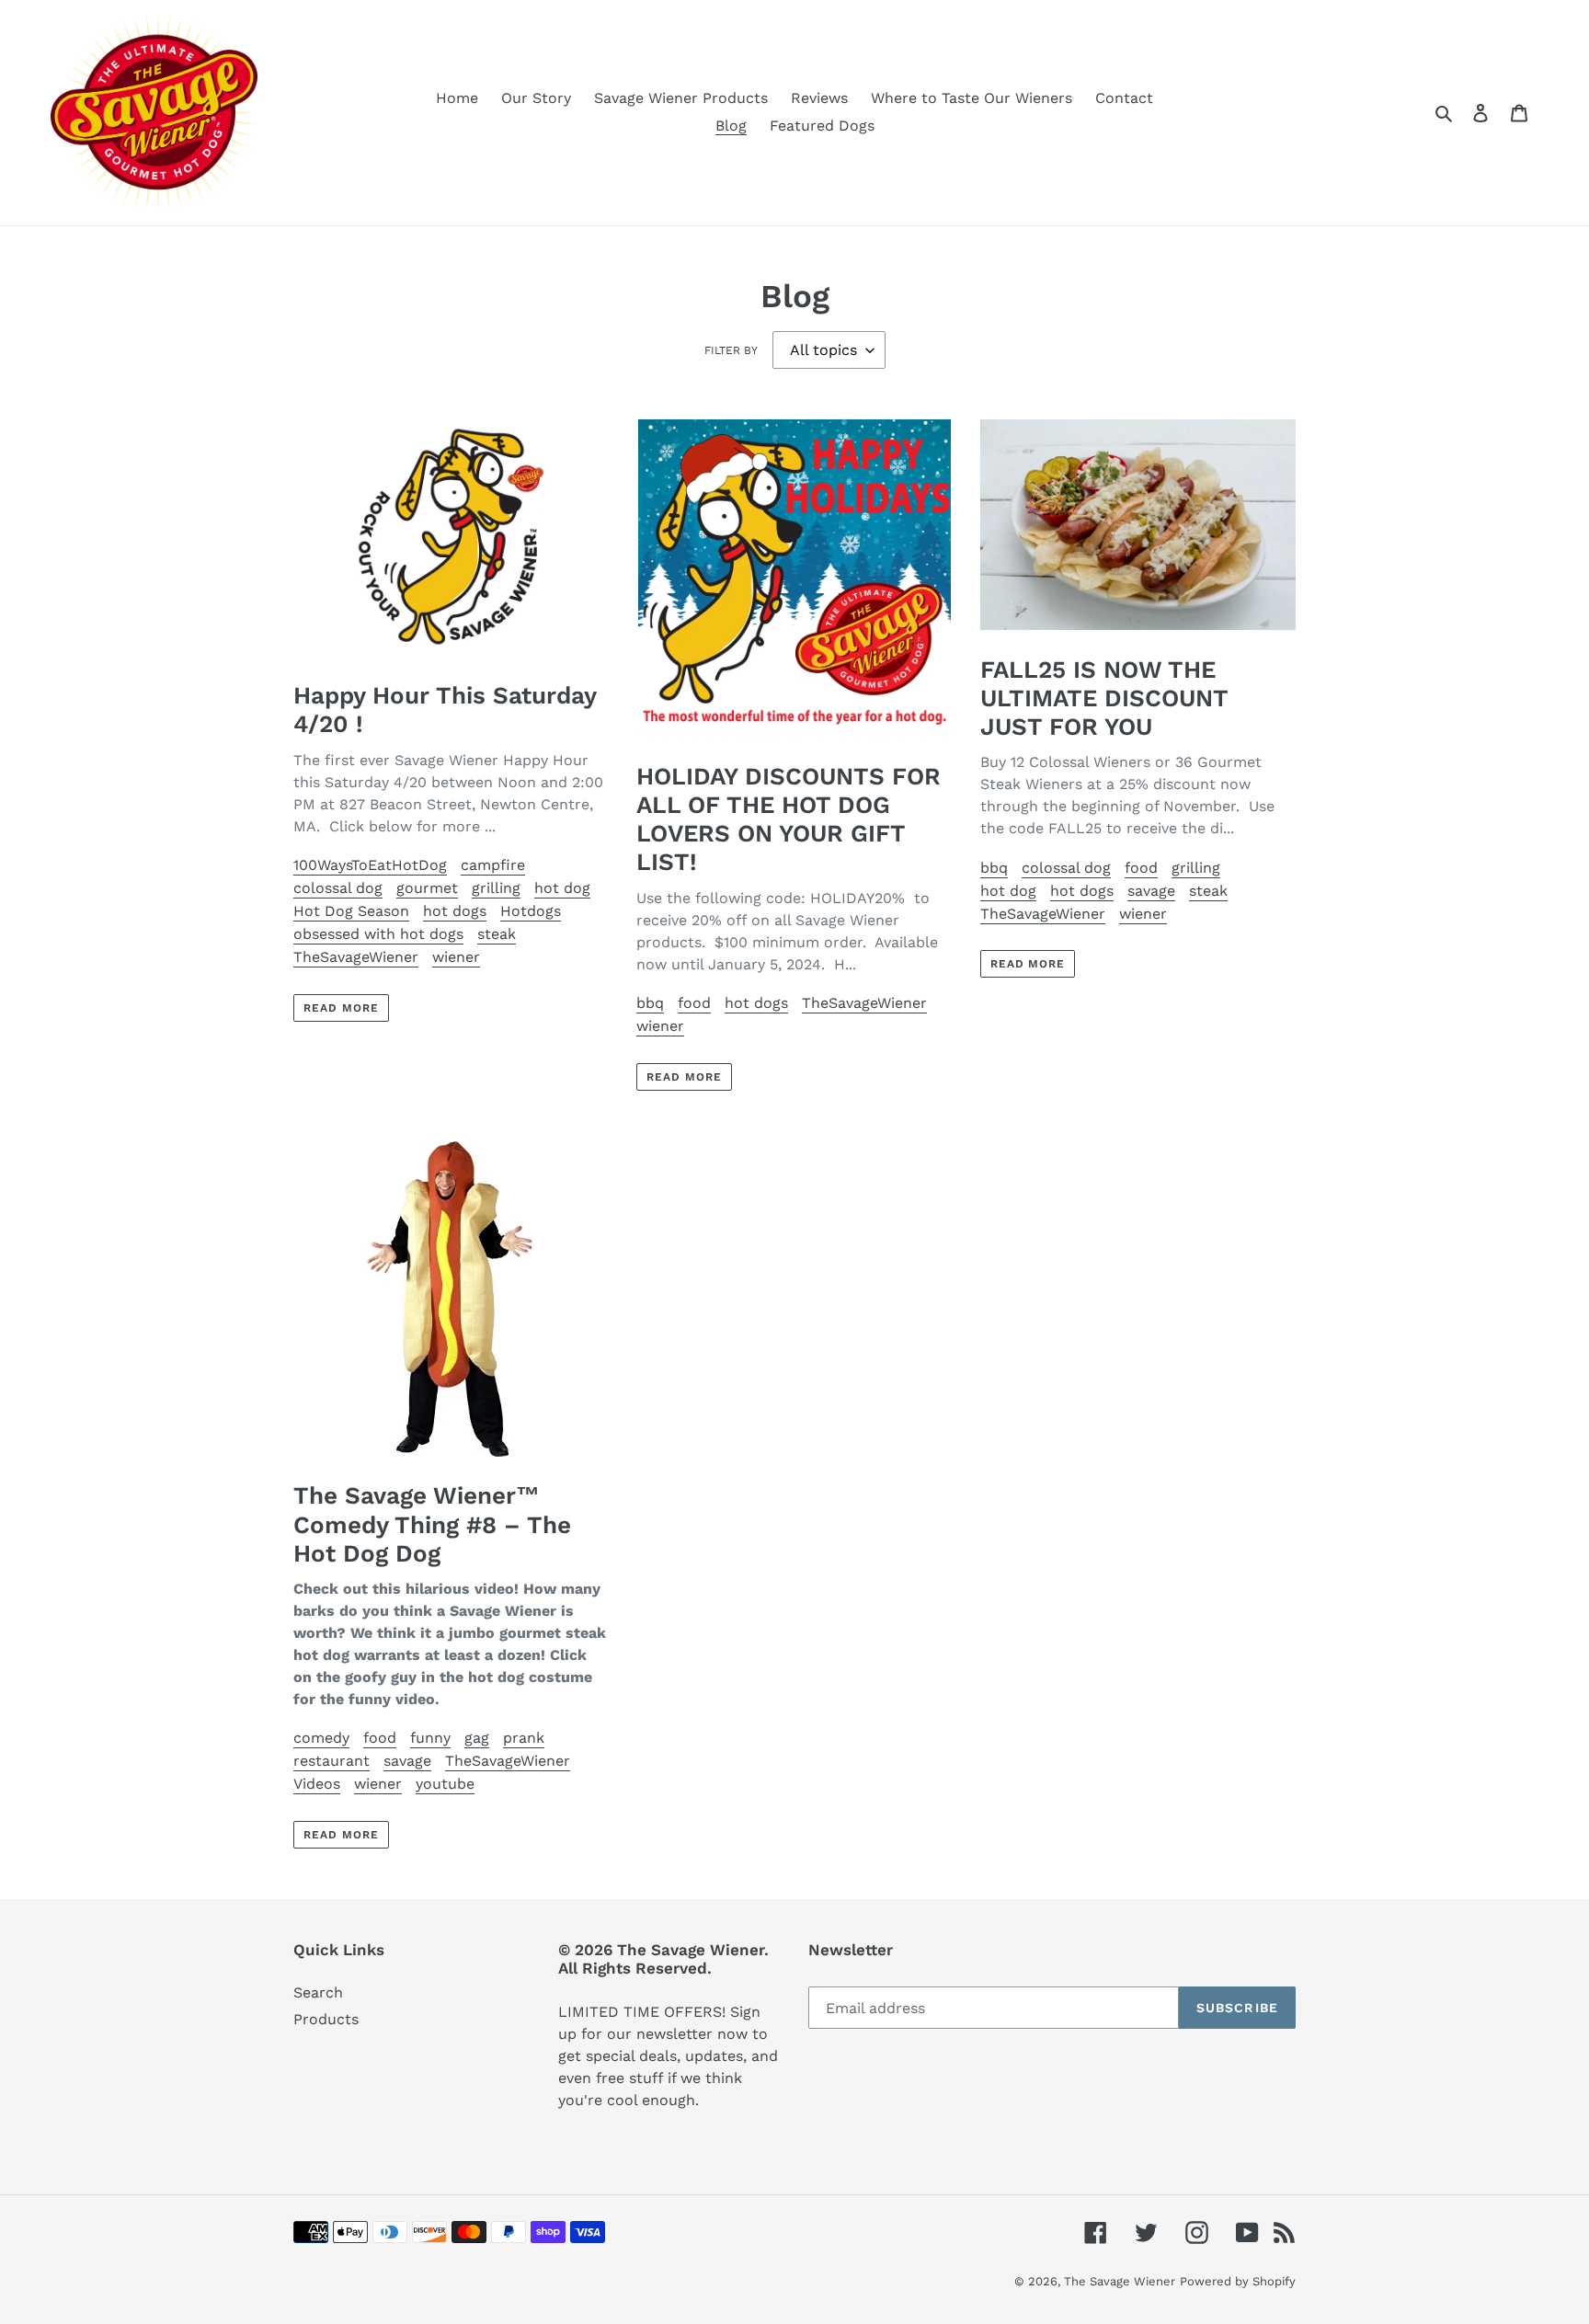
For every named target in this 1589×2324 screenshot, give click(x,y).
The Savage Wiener (1120, 2281)
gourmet (427, 888)
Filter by (731, 350)
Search (318, 1992)
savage (1151, 891)
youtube (445, 1784)
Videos (317, 1784)
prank (524, 1738)
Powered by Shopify (1238, 2281)
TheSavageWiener (356, 957)
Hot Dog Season (351, 911)
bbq (650, 1003)
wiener (456, 957)
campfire (493, 865)
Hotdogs (531, 911)
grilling (496, 888)
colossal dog (338, 888)
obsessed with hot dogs (378, 934)
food (694, 1003)
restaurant (332, 1761)
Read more (341, 1008)
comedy (321, 1738)
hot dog (562, 888)
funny (430, 1738)
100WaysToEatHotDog (370, 865)
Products (326, 2019)
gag (477, 1738)
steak (497, 934)
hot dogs (455, 911)
